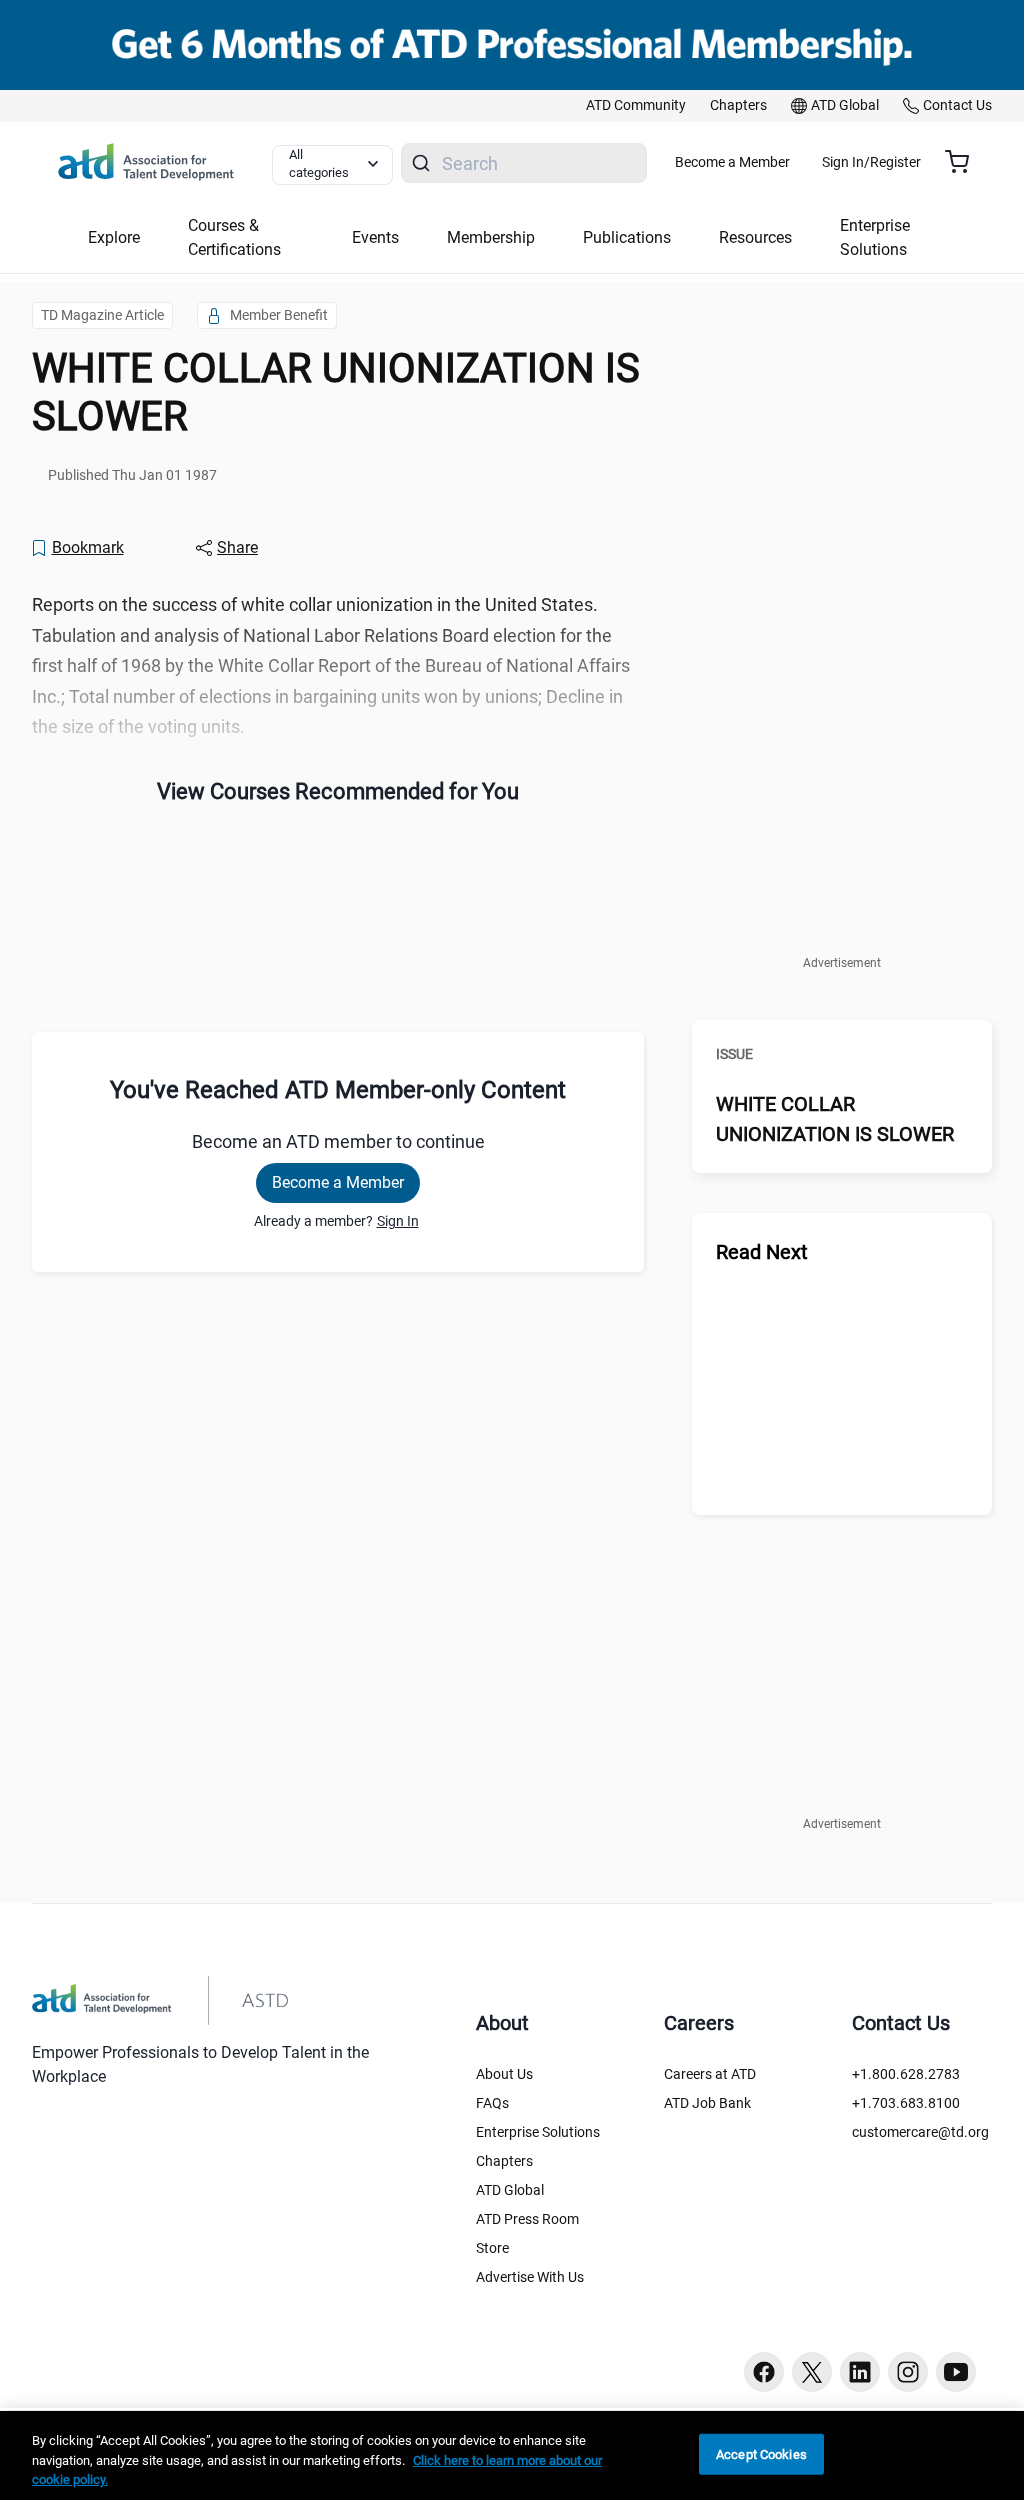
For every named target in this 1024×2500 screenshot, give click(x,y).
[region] (512, 2455)
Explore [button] (114, 237)
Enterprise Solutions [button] (875, 237)
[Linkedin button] (860, 2372)
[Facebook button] (764, 2372)
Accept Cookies (761, 2453)
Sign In (398, 1221)
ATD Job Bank (707, 2103)
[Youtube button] (956, 2372)
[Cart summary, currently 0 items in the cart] (964, 162)
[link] (636, 106)
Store (492, 2248)
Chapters (504, 2161)
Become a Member (732, 162)
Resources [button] (755, 237)
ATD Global (510, 2190)
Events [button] (375, 237)
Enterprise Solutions (538, 2132)
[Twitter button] (812, 2372)
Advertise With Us (530, 2277)
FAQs (492, 2103)
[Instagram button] (908, 2372)
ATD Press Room (527, 2219)
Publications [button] (627, 237)
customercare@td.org (920, 2132)
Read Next (762, 1252)
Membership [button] (491, 237)
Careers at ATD (710, 2074)
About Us (504, 2074)
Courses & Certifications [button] (234, 237)
